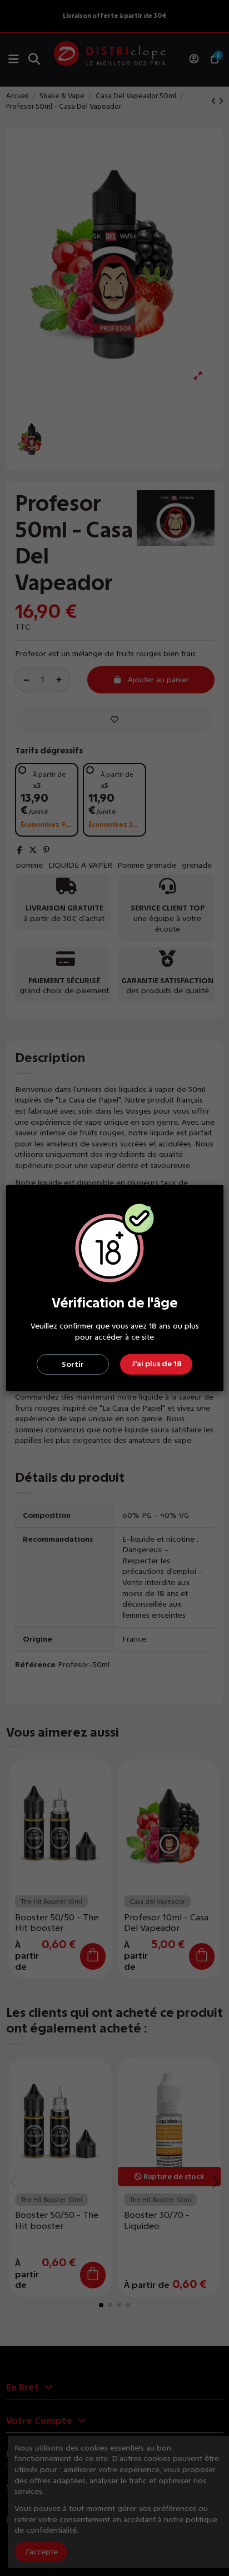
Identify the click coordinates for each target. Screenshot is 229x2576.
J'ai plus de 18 (156, 1364)
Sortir (73, 1364)
